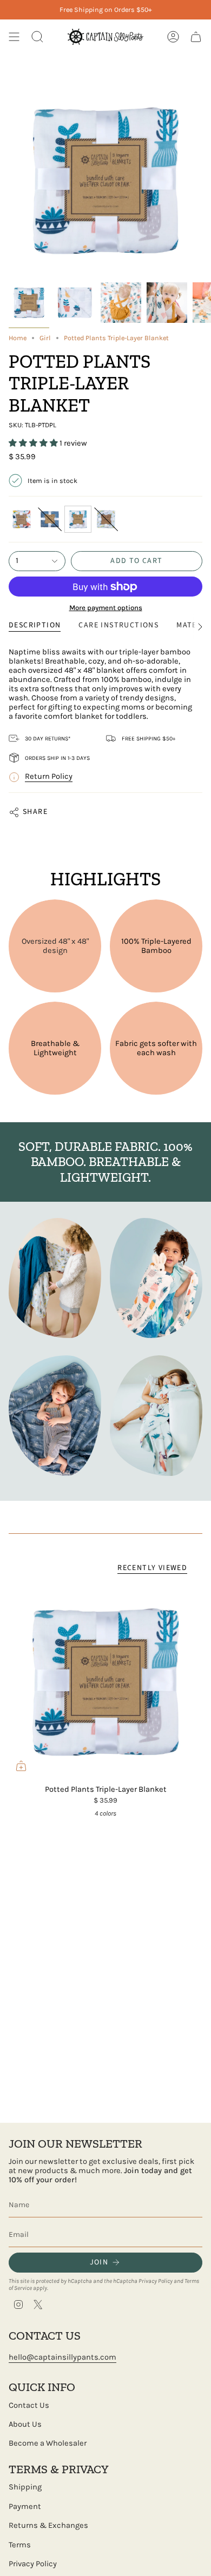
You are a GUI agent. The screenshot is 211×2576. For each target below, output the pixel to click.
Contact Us (29, 2405)
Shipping (25, 2487)
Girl (45, 338)
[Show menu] (14, 37)
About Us (25, 2424)
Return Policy (49, 776)
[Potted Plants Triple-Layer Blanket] (105, 1681)
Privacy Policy (156, 2281)
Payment (25, 2507)
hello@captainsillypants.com (62, 2357)
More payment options (106, 608)
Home (18, 338)
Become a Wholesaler (48, 2443)
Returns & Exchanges (48, 2525)
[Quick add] (21, 1766)
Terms (20, 2545)
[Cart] (196, 37)
